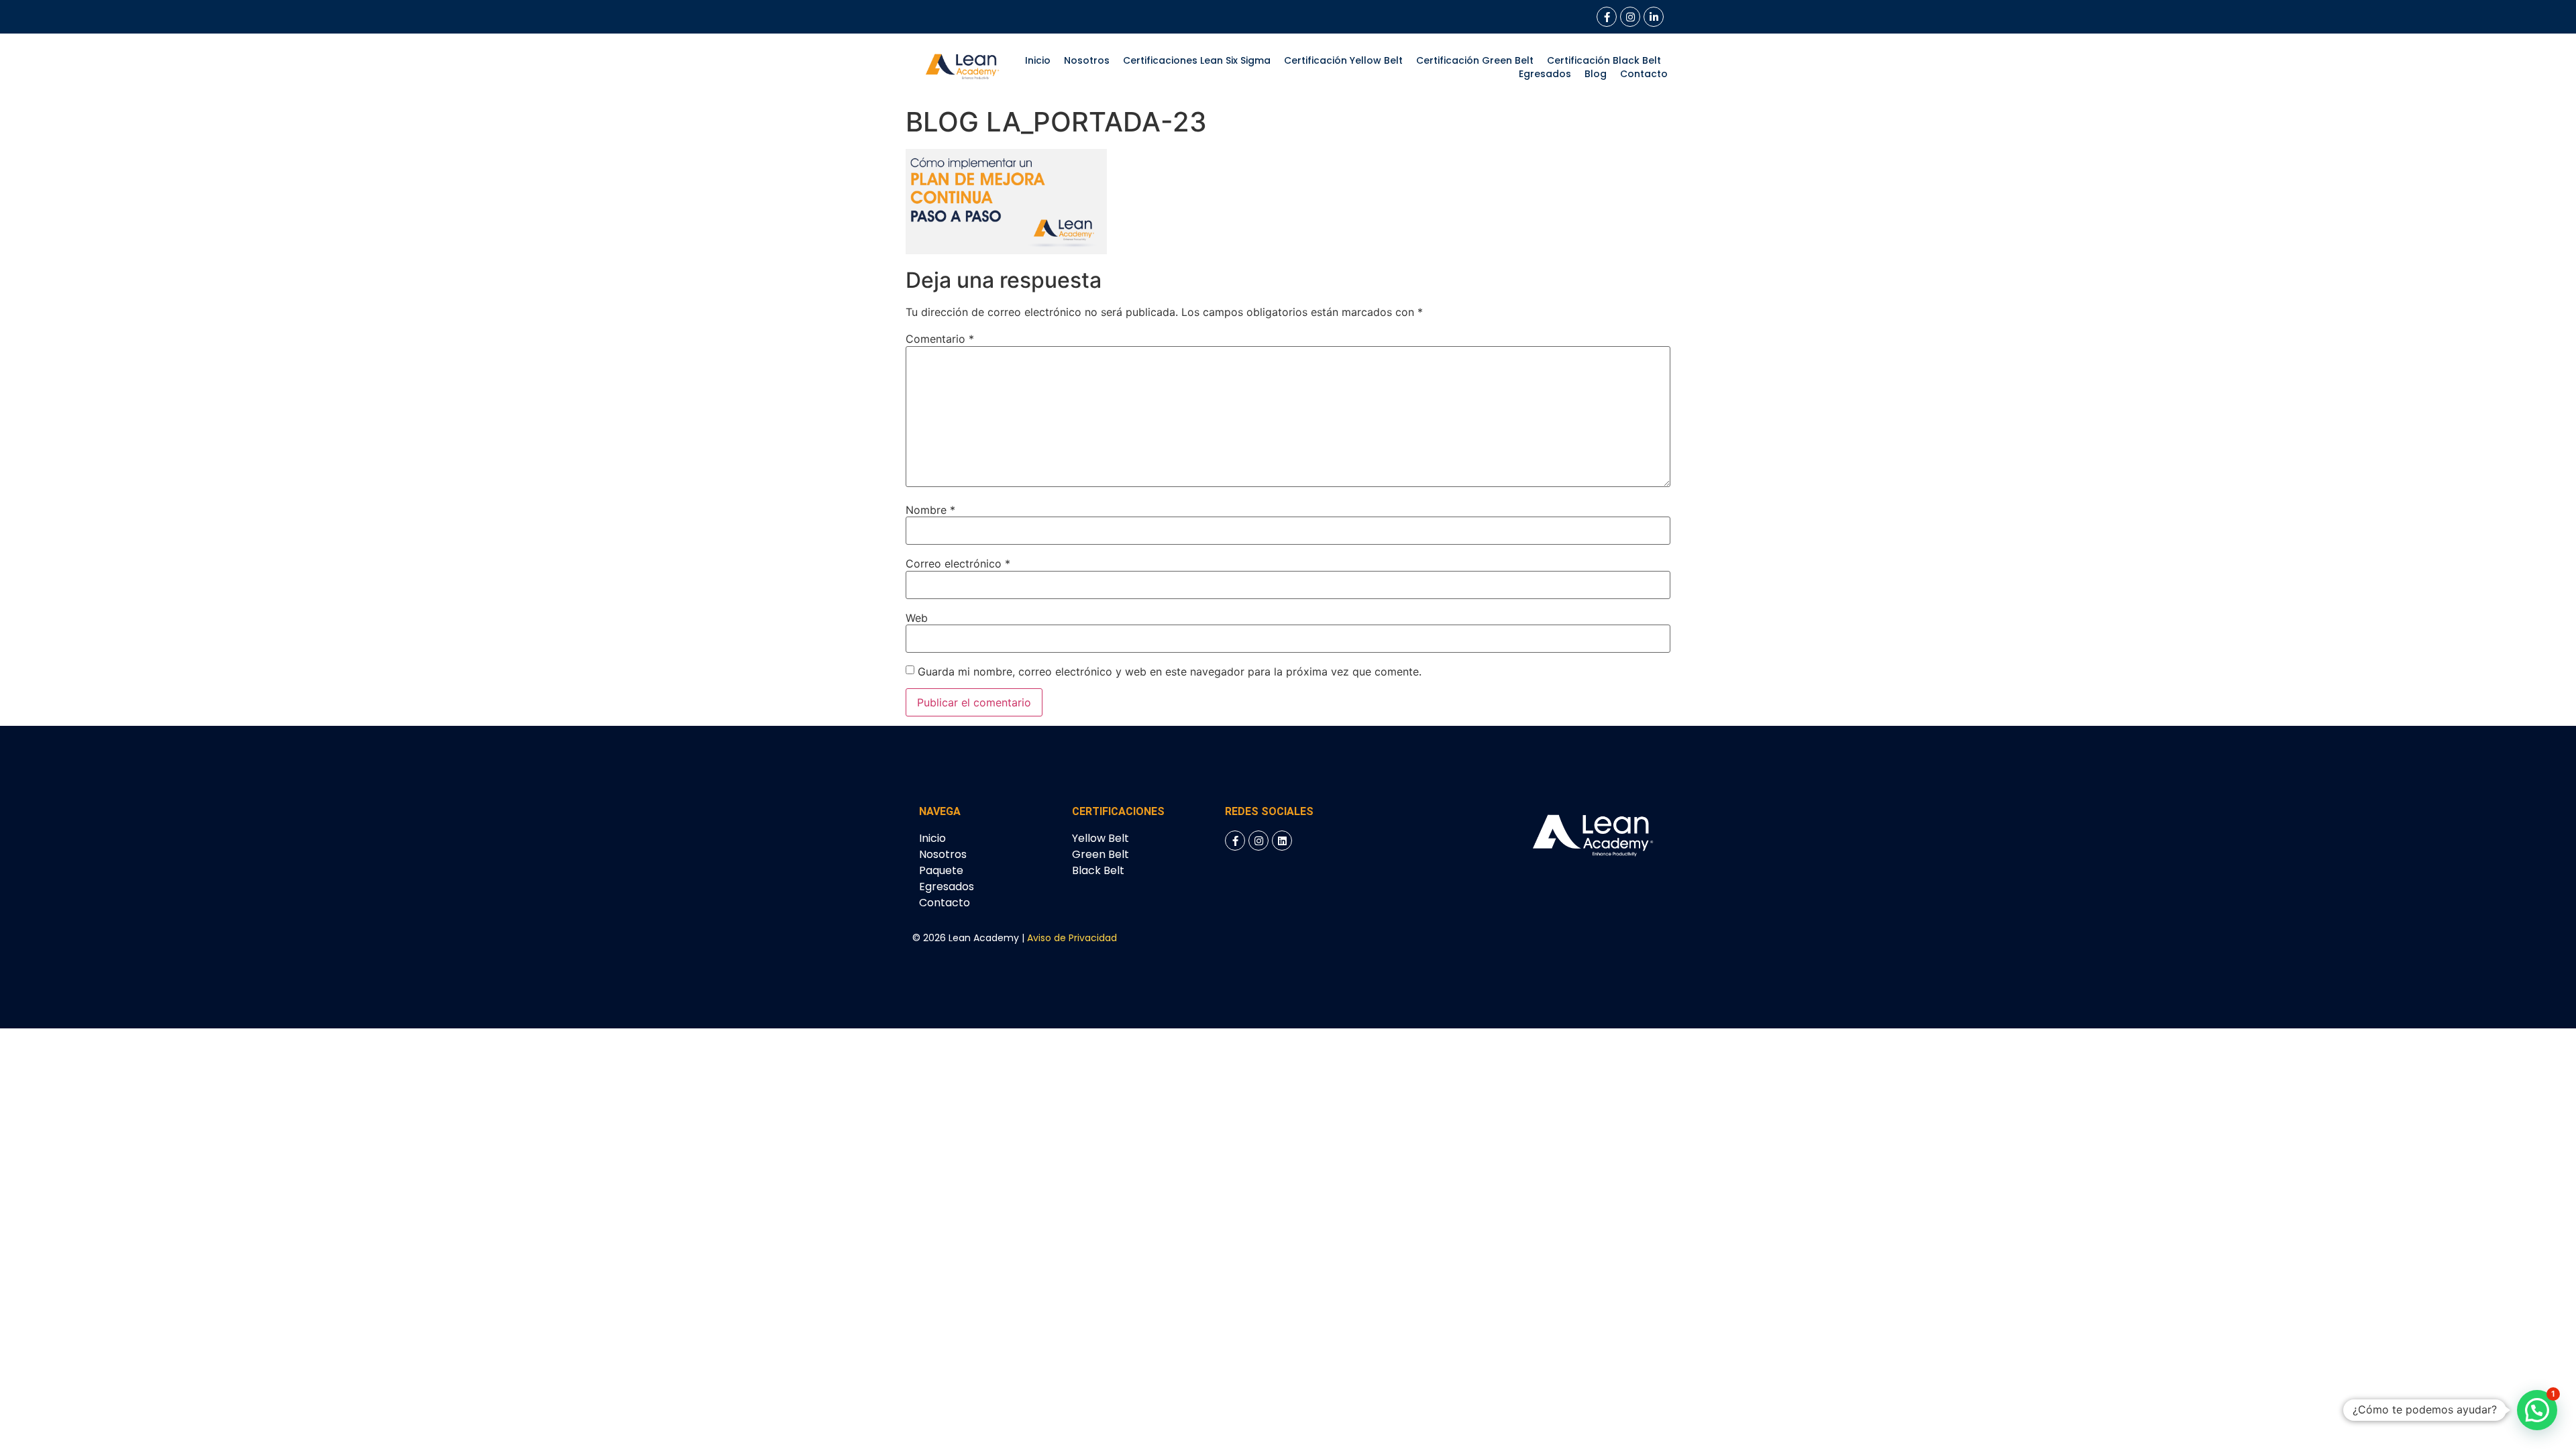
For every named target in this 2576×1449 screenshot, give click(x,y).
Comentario (940, 339)
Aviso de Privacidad (1072, 938)
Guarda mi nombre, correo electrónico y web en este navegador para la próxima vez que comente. (1170, 672)
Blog (1596, 74)
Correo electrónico (958, 563)
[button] (2537, 1410)
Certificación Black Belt (1604, 60)
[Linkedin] (1282, 841)
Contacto (1644, 74)
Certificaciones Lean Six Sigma (1197, 60)
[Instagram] (1630, 17)
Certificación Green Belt (1475, 60)
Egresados (1545, 74)
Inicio (1038, 60)
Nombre (930, 510)
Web (917, 618)
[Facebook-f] (1607, 17)
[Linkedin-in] (1654, 17)
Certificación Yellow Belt (1343, 60)
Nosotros (1087, 60)
